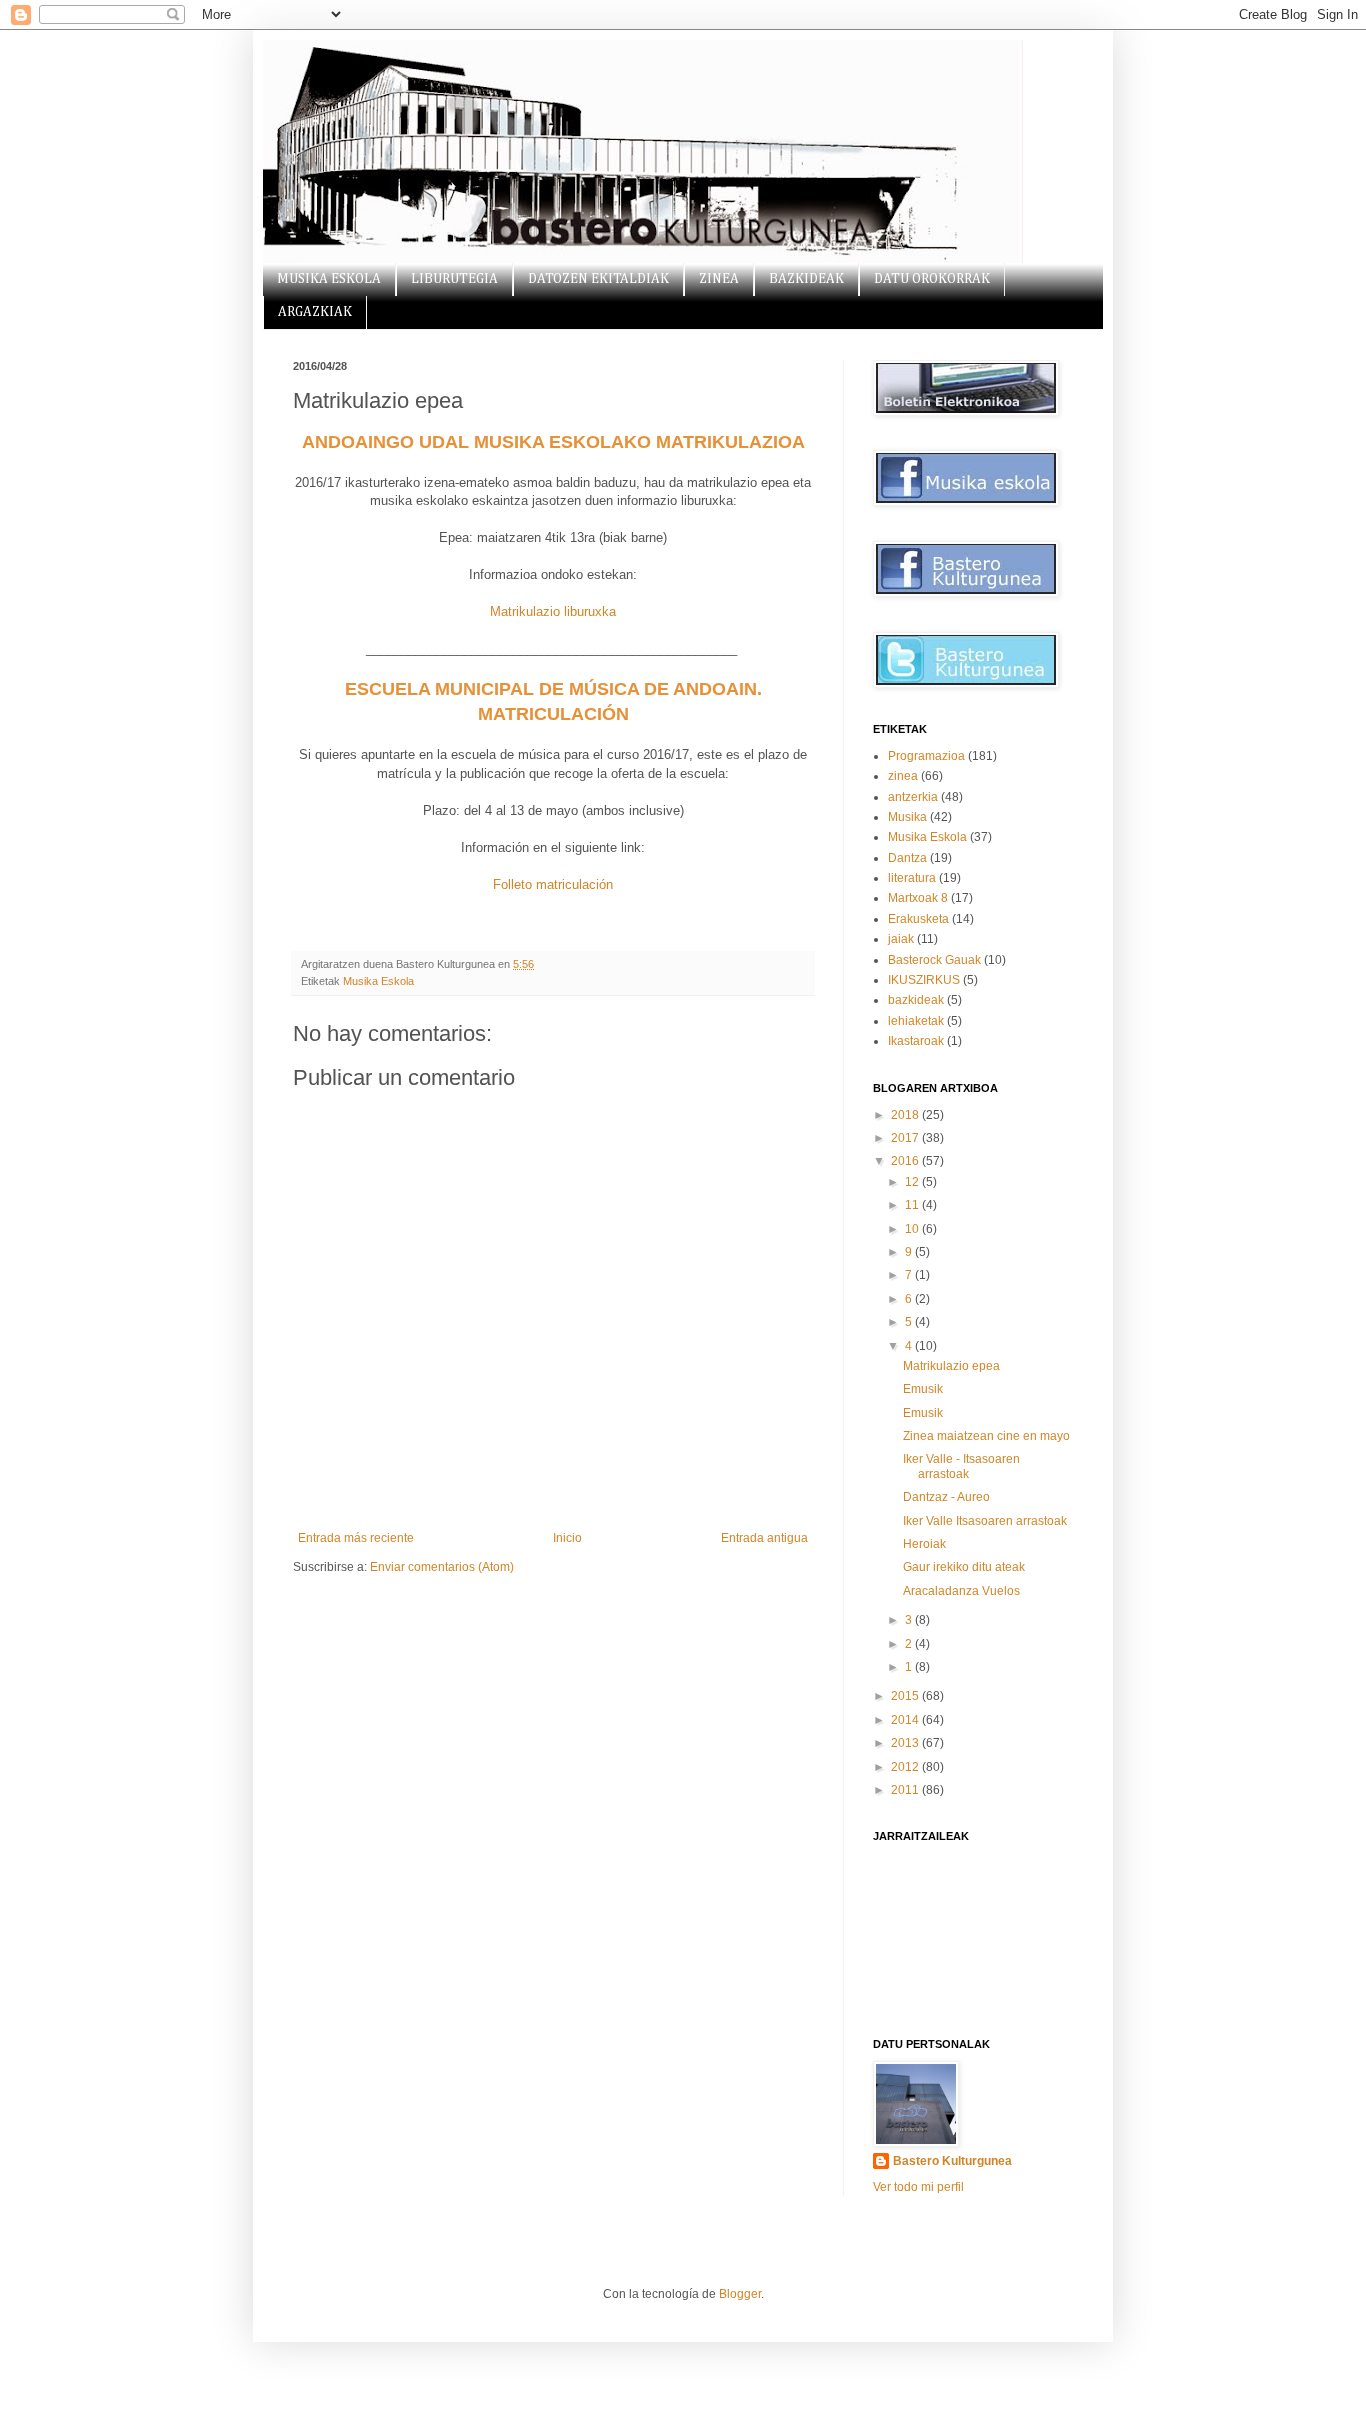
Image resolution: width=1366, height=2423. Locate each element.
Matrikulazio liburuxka (553, 611)
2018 (906, 1115)
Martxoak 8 (918, 898)
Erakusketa (918, 919)
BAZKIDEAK (806, 279)
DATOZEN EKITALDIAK (598, 279)
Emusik (923, 1389)
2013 (906, 1743)
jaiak (901, 939)
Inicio (567, 1538)
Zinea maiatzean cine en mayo (986, 1436)
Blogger (740, 2294)
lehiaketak (916, 1021)
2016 (906, 1161)
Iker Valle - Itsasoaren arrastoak (961, 1466)
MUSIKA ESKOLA (329, 279)
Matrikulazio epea (951, 1366)
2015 (906, 1696)
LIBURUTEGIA (454, 279)
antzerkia (913, 797)
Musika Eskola (378, 981)
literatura (912, 878)
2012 (906, 1767)
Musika (907, 817)
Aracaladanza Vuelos (961, 1591)
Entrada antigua (764, 1538)
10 (913, 1229)
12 (913, 1182)
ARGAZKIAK (315, 312)
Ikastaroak (916, 1041)
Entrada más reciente (356, 1538)
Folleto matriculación (553, 884)
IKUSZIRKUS (924, 980)
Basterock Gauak (934, 960)
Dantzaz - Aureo (946, 1497)
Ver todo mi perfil (918, 2187)
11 (913, 1205)
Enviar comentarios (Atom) (442, 1567)
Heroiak (924, 1544)
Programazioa (926, 756)
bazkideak (916, 1000)
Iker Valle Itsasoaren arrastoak (985, 1521)
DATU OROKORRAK (932, 279)
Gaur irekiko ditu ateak (964, 1567)
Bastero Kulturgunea (952, 2161)
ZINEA (719, 279)
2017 (906, 1138)
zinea (903, 776)
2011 (906, 1790)
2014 (906, 1720)
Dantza (907, 858)
